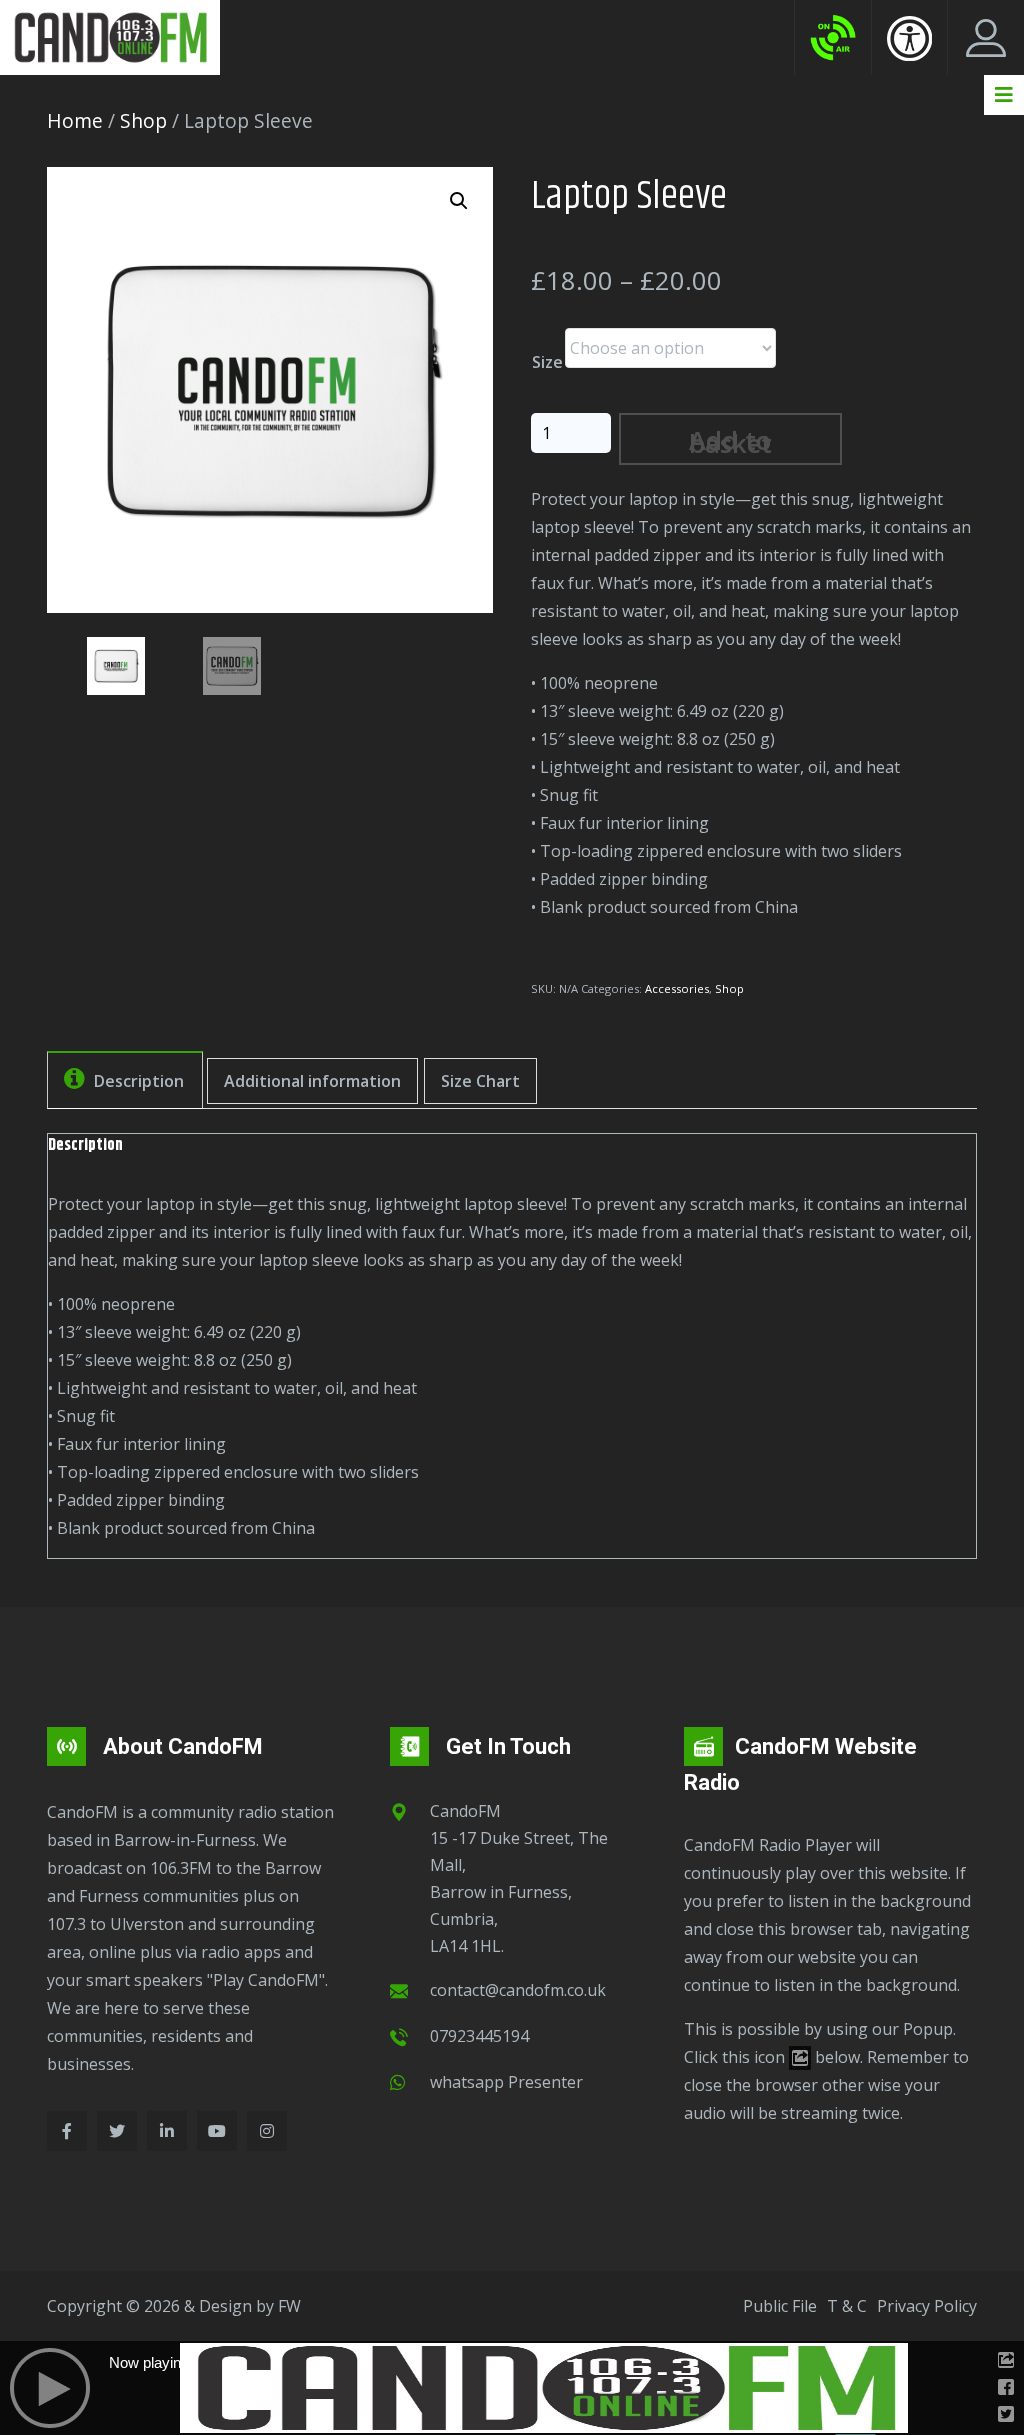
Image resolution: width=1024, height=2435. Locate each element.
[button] (459, 201)
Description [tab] (137, 1081)
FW (289, 2306)
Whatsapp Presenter (506, 2082)
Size (547, 362)
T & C (847, 2306)
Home (75, 120)
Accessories (677, 988)
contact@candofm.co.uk (518, 1990)
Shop (143, 120)
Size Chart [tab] (480, 1081)
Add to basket (730, 442)
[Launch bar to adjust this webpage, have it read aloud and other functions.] (909, 38)
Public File (780, 2306)
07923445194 (479, 2036)
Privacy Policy (927, 2306)
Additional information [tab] (312, 1081)
